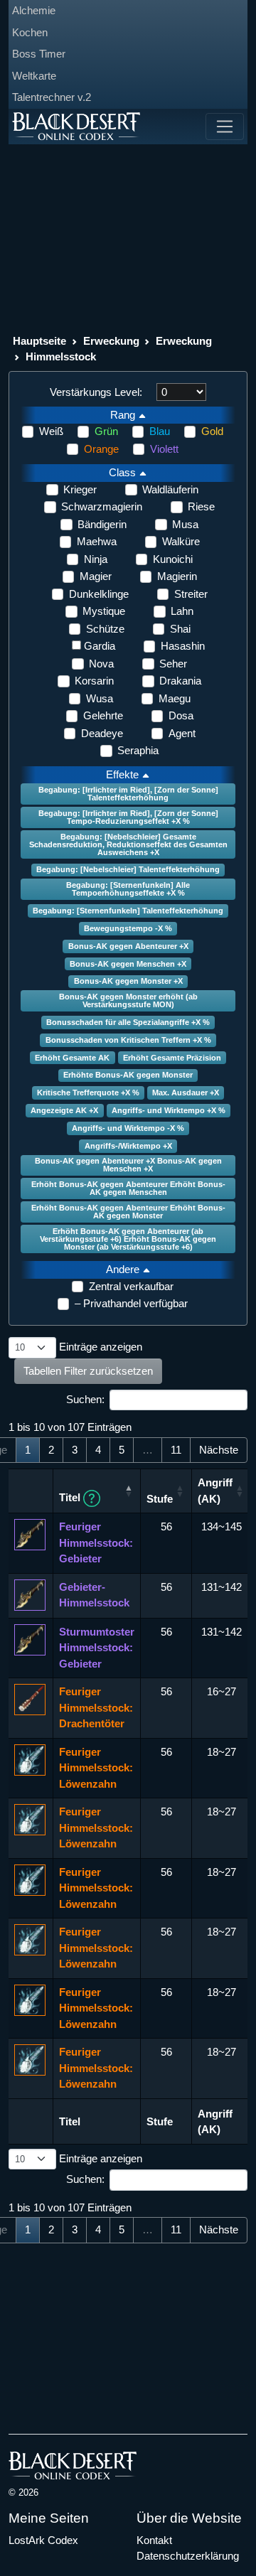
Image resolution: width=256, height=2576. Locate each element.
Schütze (105, 629)
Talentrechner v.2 (52, 97)
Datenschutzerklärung (188, 2556)
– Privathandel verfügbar (131, 1303)
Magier (96, 576)
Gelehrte (103, 715)
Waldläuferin (170, 489)
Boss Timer (39, 54)
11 (176, 1450)
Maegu (175, 698)
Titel (71, 1497)
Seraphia (138, 750)
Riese (201, 506)
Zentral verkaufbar (131, 1286)
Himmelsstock (61, 356)
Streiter (191, 594)
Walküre (181, 541)
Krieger (80, 489)
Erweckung (111, 341)
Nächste (219, 1450)
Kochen (30, 32)
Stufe (160, 1499)
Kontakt (154, 2540)
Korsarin (94, 681)
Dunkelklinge (99, 594)
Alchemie (34, 10)
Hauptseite (39, 341)
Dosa (181, 715)
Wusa (100, 698)
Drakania (180, 681)
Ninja (96, 559)
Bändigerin (102, 524)
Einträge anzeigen (99, 1347)
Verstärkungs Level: (96, 392)
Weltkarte (34, 76)
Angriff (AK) (215, 1491)
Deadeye (102, 733)
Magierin (177, 576)
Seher (173, 664)
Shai (180, 629)
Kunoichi (173, 559)
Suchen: (85, 1399)
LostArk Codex (43, 2540)
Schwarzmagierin (102, 506)
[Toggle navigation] (225, 127)
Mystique (104, 611)
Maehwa (97, 541)
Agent (182, 733)
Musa (185, 524)
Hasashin (183, 646)
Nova (101, 664)
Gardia (100, 646)
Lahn (182, 611)
